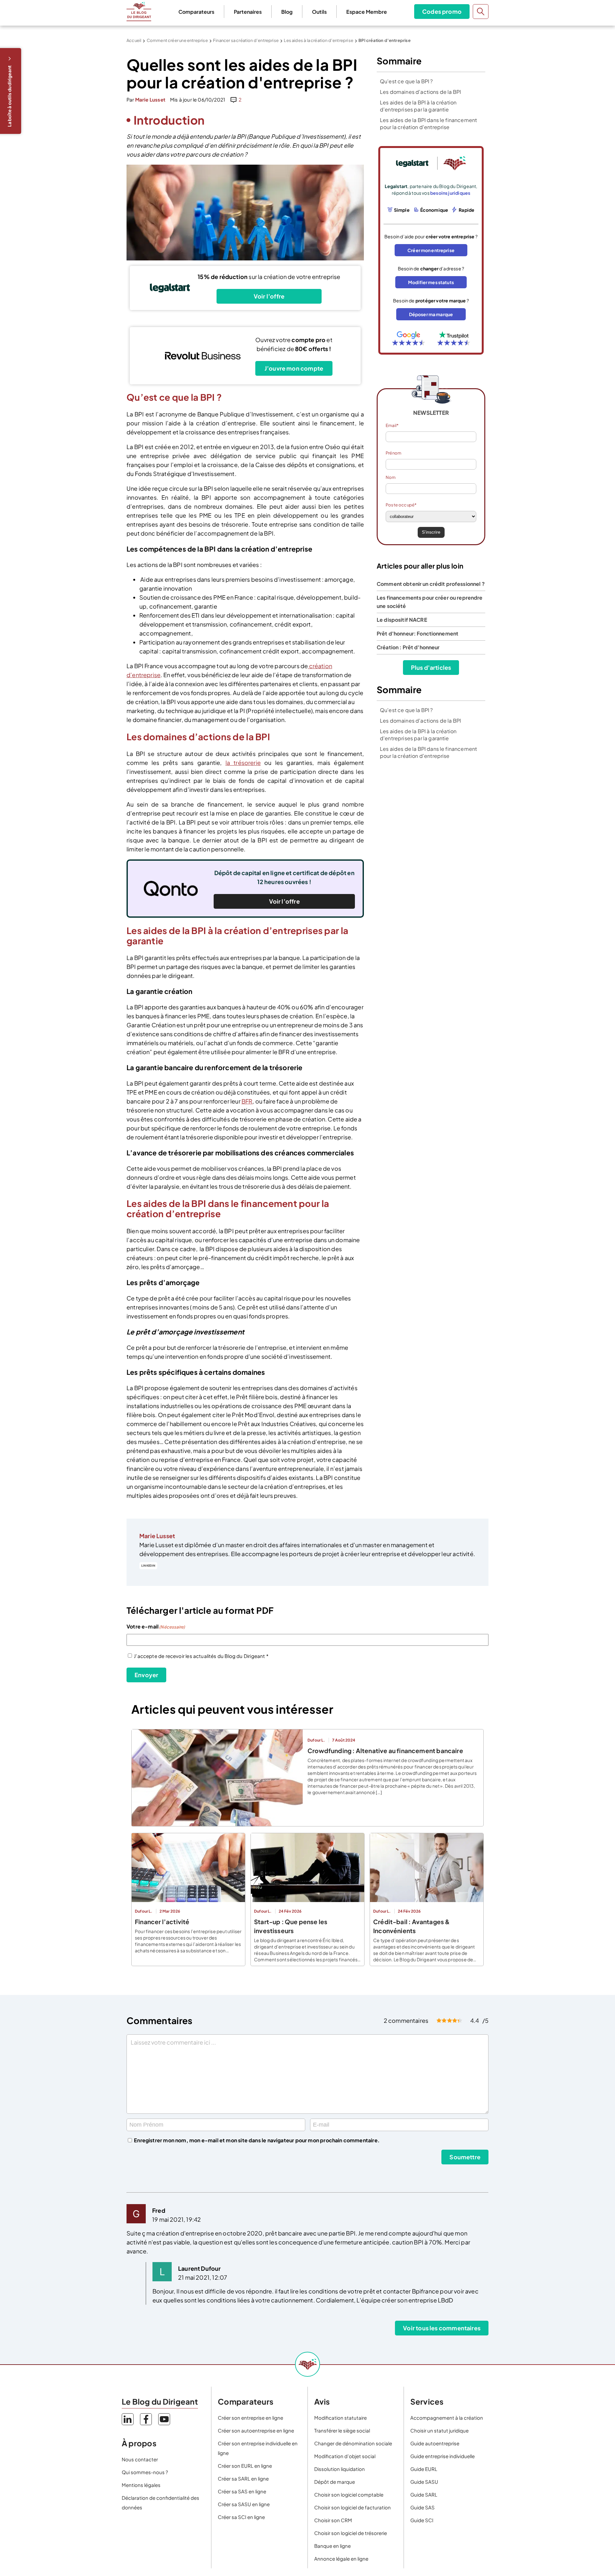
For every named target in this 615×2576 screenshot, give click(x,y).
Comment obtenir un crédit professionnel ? (431, 584)
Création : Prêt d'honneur (408, 647)
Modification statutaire (340, 2418)
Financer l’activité (162, 1922)
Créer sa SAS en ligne (242, 2491)
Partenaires (248, 12)
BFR (247, 1101)
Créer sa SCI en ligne (241, 2517)
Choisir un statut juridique (439, 2430)
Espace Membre (367, 12)
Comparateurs (196, 12)
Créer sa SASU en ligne (244, 2504)
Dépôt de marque (335, 2482)
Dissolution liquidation (340, 2469)
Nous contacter (140, 2459)
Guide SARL (424, 2494)
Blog (287, 12)
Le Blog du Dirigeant (139, 12)
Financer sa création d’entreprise (246, 40)
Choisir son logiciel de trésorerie (351, 2533)
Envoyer (146, 1675)
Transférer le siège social (342, 2430)
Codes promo (442, 11)
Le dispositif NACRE (402, 620)
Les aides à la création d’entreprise (318, 40)
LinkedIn (148, 1566)
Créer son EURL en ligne (245, 2466)
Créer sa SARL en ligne (243, 2478)
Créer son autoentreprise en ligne (256, 2430)
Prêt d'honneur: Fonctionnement (418, 633)
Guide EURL (424, 2469)
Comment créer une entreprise (177, 40)
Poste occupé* (401, 505)
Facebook (146, 2419)
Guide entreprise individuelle (443, 2456)
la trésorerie (243, 763)
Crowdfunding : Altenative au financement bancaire (385, 1751)
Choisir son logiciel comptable (349, 2494)
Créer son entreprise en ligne (250, 2418)
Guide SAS (422, 2507)
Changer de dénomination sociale (353, 2443)
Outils (319, 12)
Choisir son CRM (333, 2520)
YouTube (164, 2419)
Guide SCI (422, 2520)
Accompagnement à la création (447, 2418)
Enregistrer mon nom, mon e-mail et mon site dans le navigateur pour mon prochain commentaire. (257, 2140)
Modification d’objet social (345, 2456)
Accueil (134, 40)
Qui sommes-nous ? (145, 2472)
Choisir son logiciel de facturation (353, 2507)
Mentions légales (141, 2485)
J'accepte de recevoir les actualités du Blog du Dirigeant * (201, 1656)
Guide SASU (424, 2482)
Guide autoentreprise (435, 2443)
